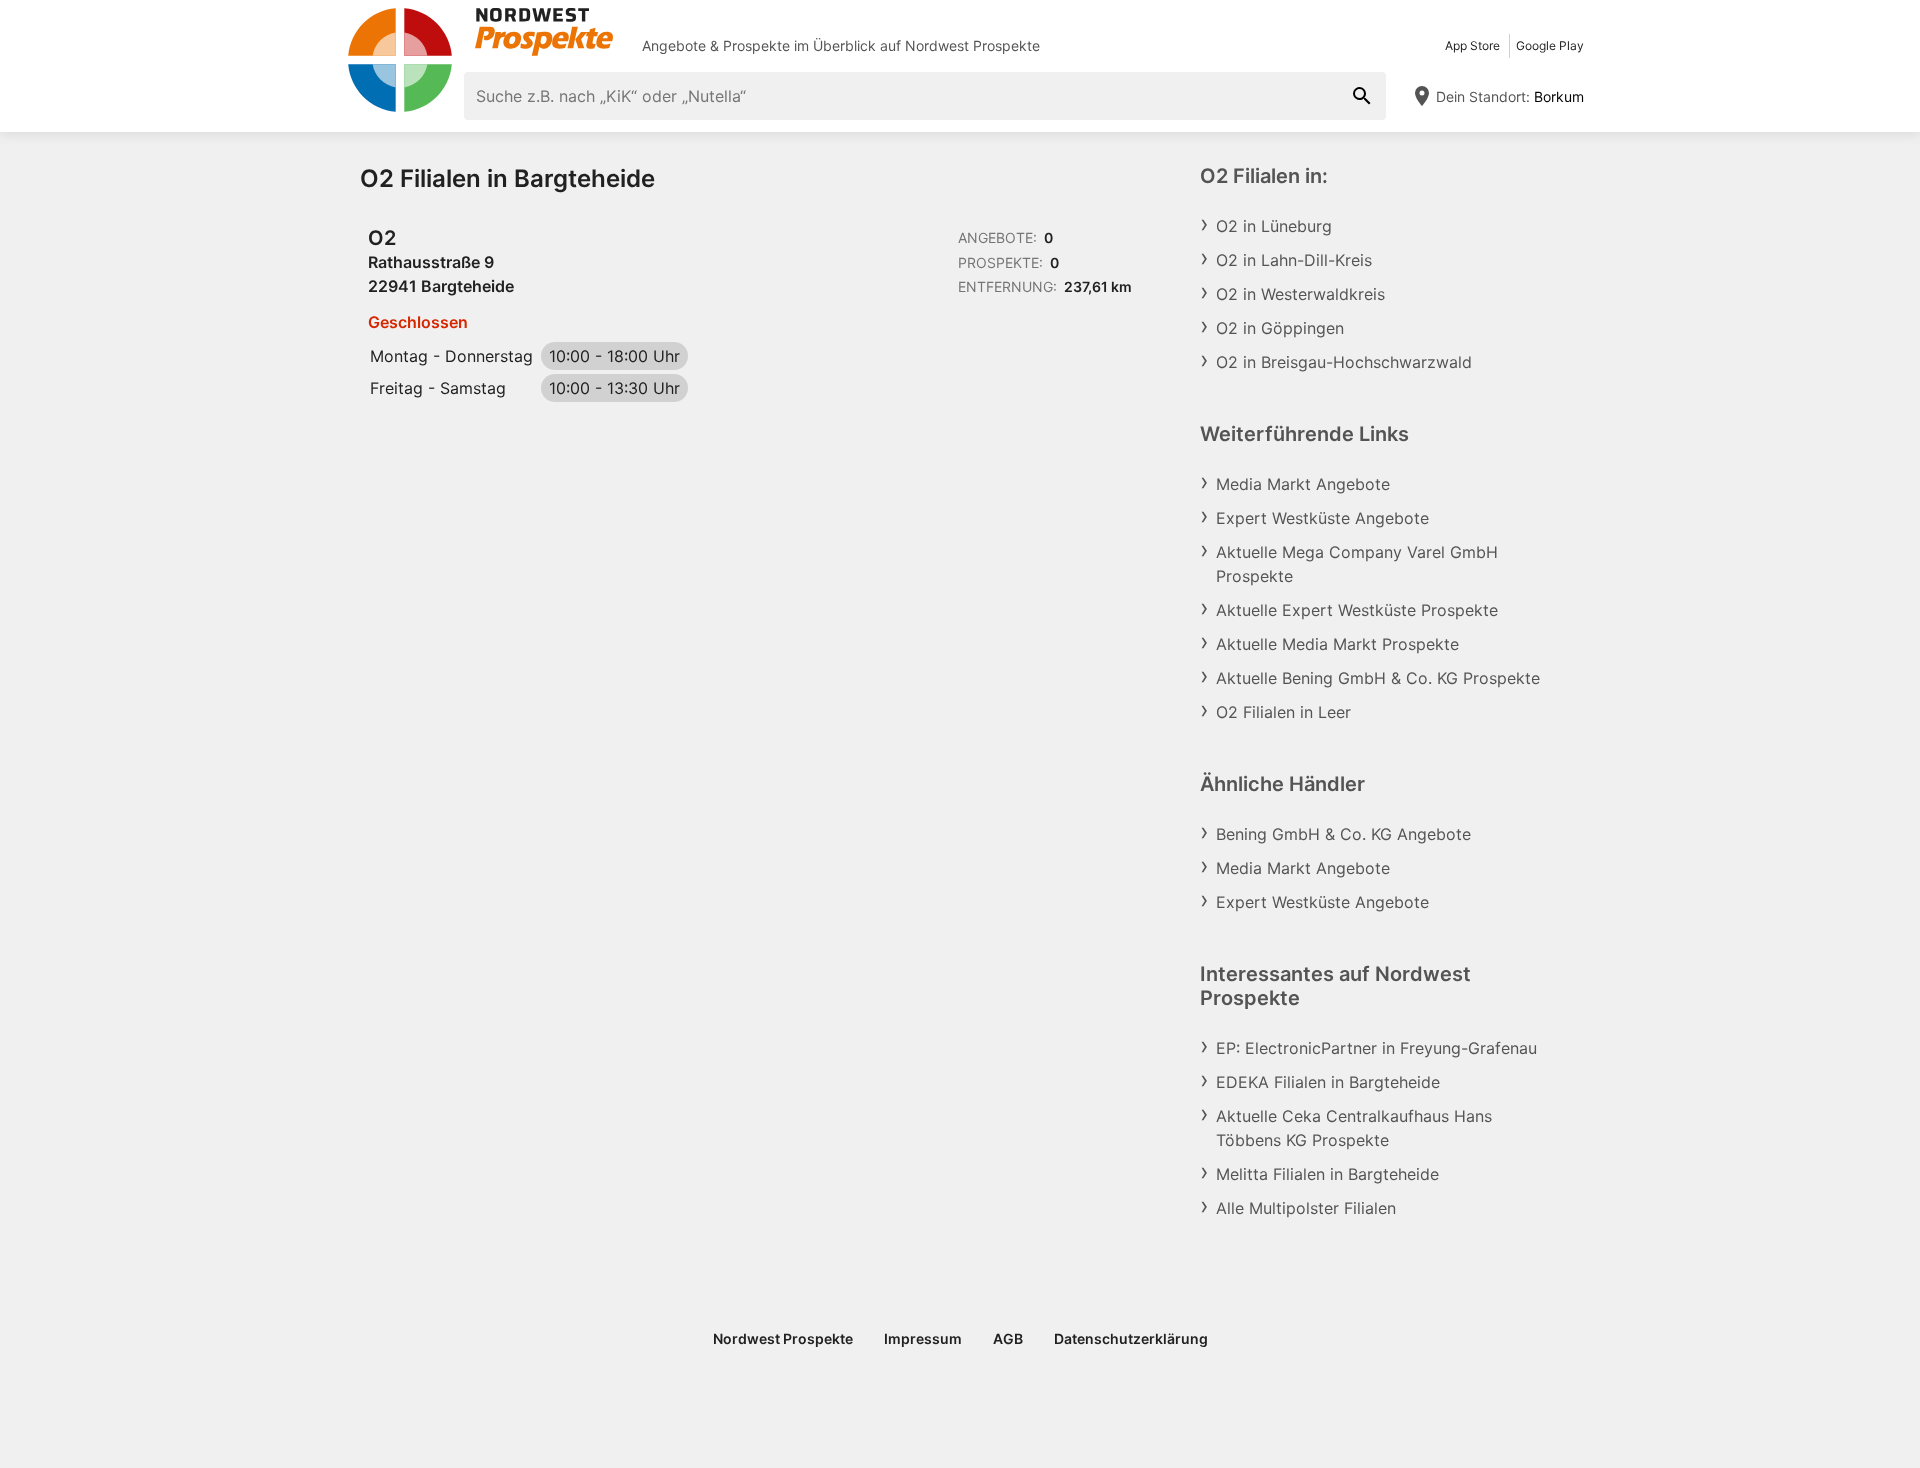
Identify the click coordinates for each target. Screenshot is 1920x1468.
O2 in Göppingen (1280, 328)
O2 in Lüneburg (1274, 226)
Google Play (1550, 45)
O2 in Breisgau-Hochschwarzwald (1344, 362)
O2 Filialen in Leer (1283, 712)
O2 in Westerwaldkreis (1300, 294)
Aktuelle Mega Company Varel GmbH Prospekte (1357, 564)
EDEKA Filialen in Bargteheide (1328, 1082)
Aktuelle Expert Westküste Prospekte (1357, 610)
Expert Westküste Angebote (1322, 518)
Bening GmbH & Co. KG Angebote (1343, 834)
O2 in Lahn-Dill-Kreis (1294, 260)
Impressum (923, 1338)
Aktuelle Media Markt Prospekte (1337, 644)
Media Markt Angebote (1303, 484)
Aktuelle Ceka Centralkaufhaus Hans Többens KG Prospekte (1354, 1128)
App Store (1472, 45)
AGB (1008, 1338)
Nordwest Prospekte (972, 45)
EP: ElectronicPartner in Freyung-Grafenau (1376, 1048)
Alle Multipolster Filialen (1306, 1208)
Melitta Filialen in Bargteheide (1327, 1174)
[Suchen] (1362, 96)
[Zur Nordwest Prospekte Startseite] (480, 32)
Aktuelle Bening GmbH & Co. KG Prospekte (1378, 678)
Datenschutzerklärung (1131, 1338)
